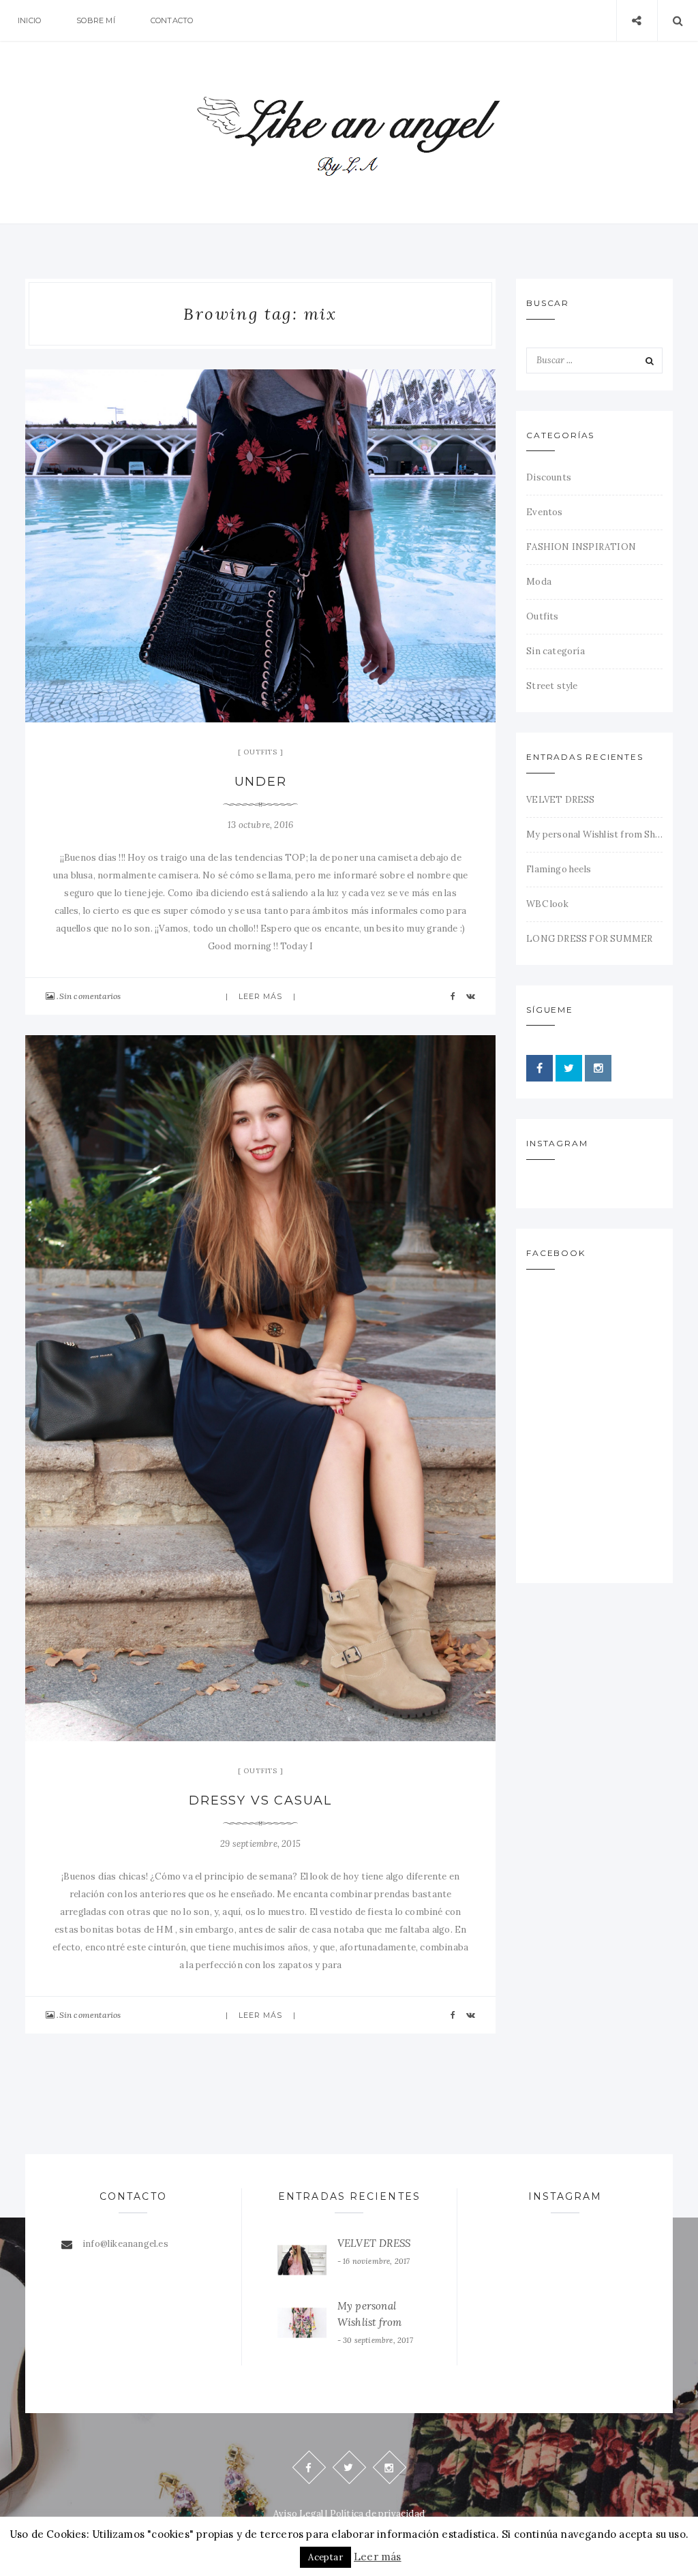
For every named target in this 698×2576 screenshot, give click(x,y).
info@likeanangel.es (125, 2244)
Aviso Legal (298, 2514)
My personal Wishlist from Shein (594, 834)
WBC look (547, 904)
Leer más (261, 996)
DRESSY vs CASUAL (260, 1800)
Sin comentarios (90, 996)
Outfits (260, 752)
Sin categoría (556, 651)
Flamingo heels (559, 869)
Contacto (172, 20)
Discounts (549, 477)
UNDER (261, 782)
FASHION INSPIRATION (581, 547)
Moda (539, 582)
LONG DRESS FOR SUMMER (589, 939)
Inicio (29, 20)
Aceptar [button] (325, 2557)
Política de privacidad (377, 2514)
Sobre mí (96, 20)
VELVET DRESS (560, 800)
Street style (552, 686)
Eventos (544, 512)
